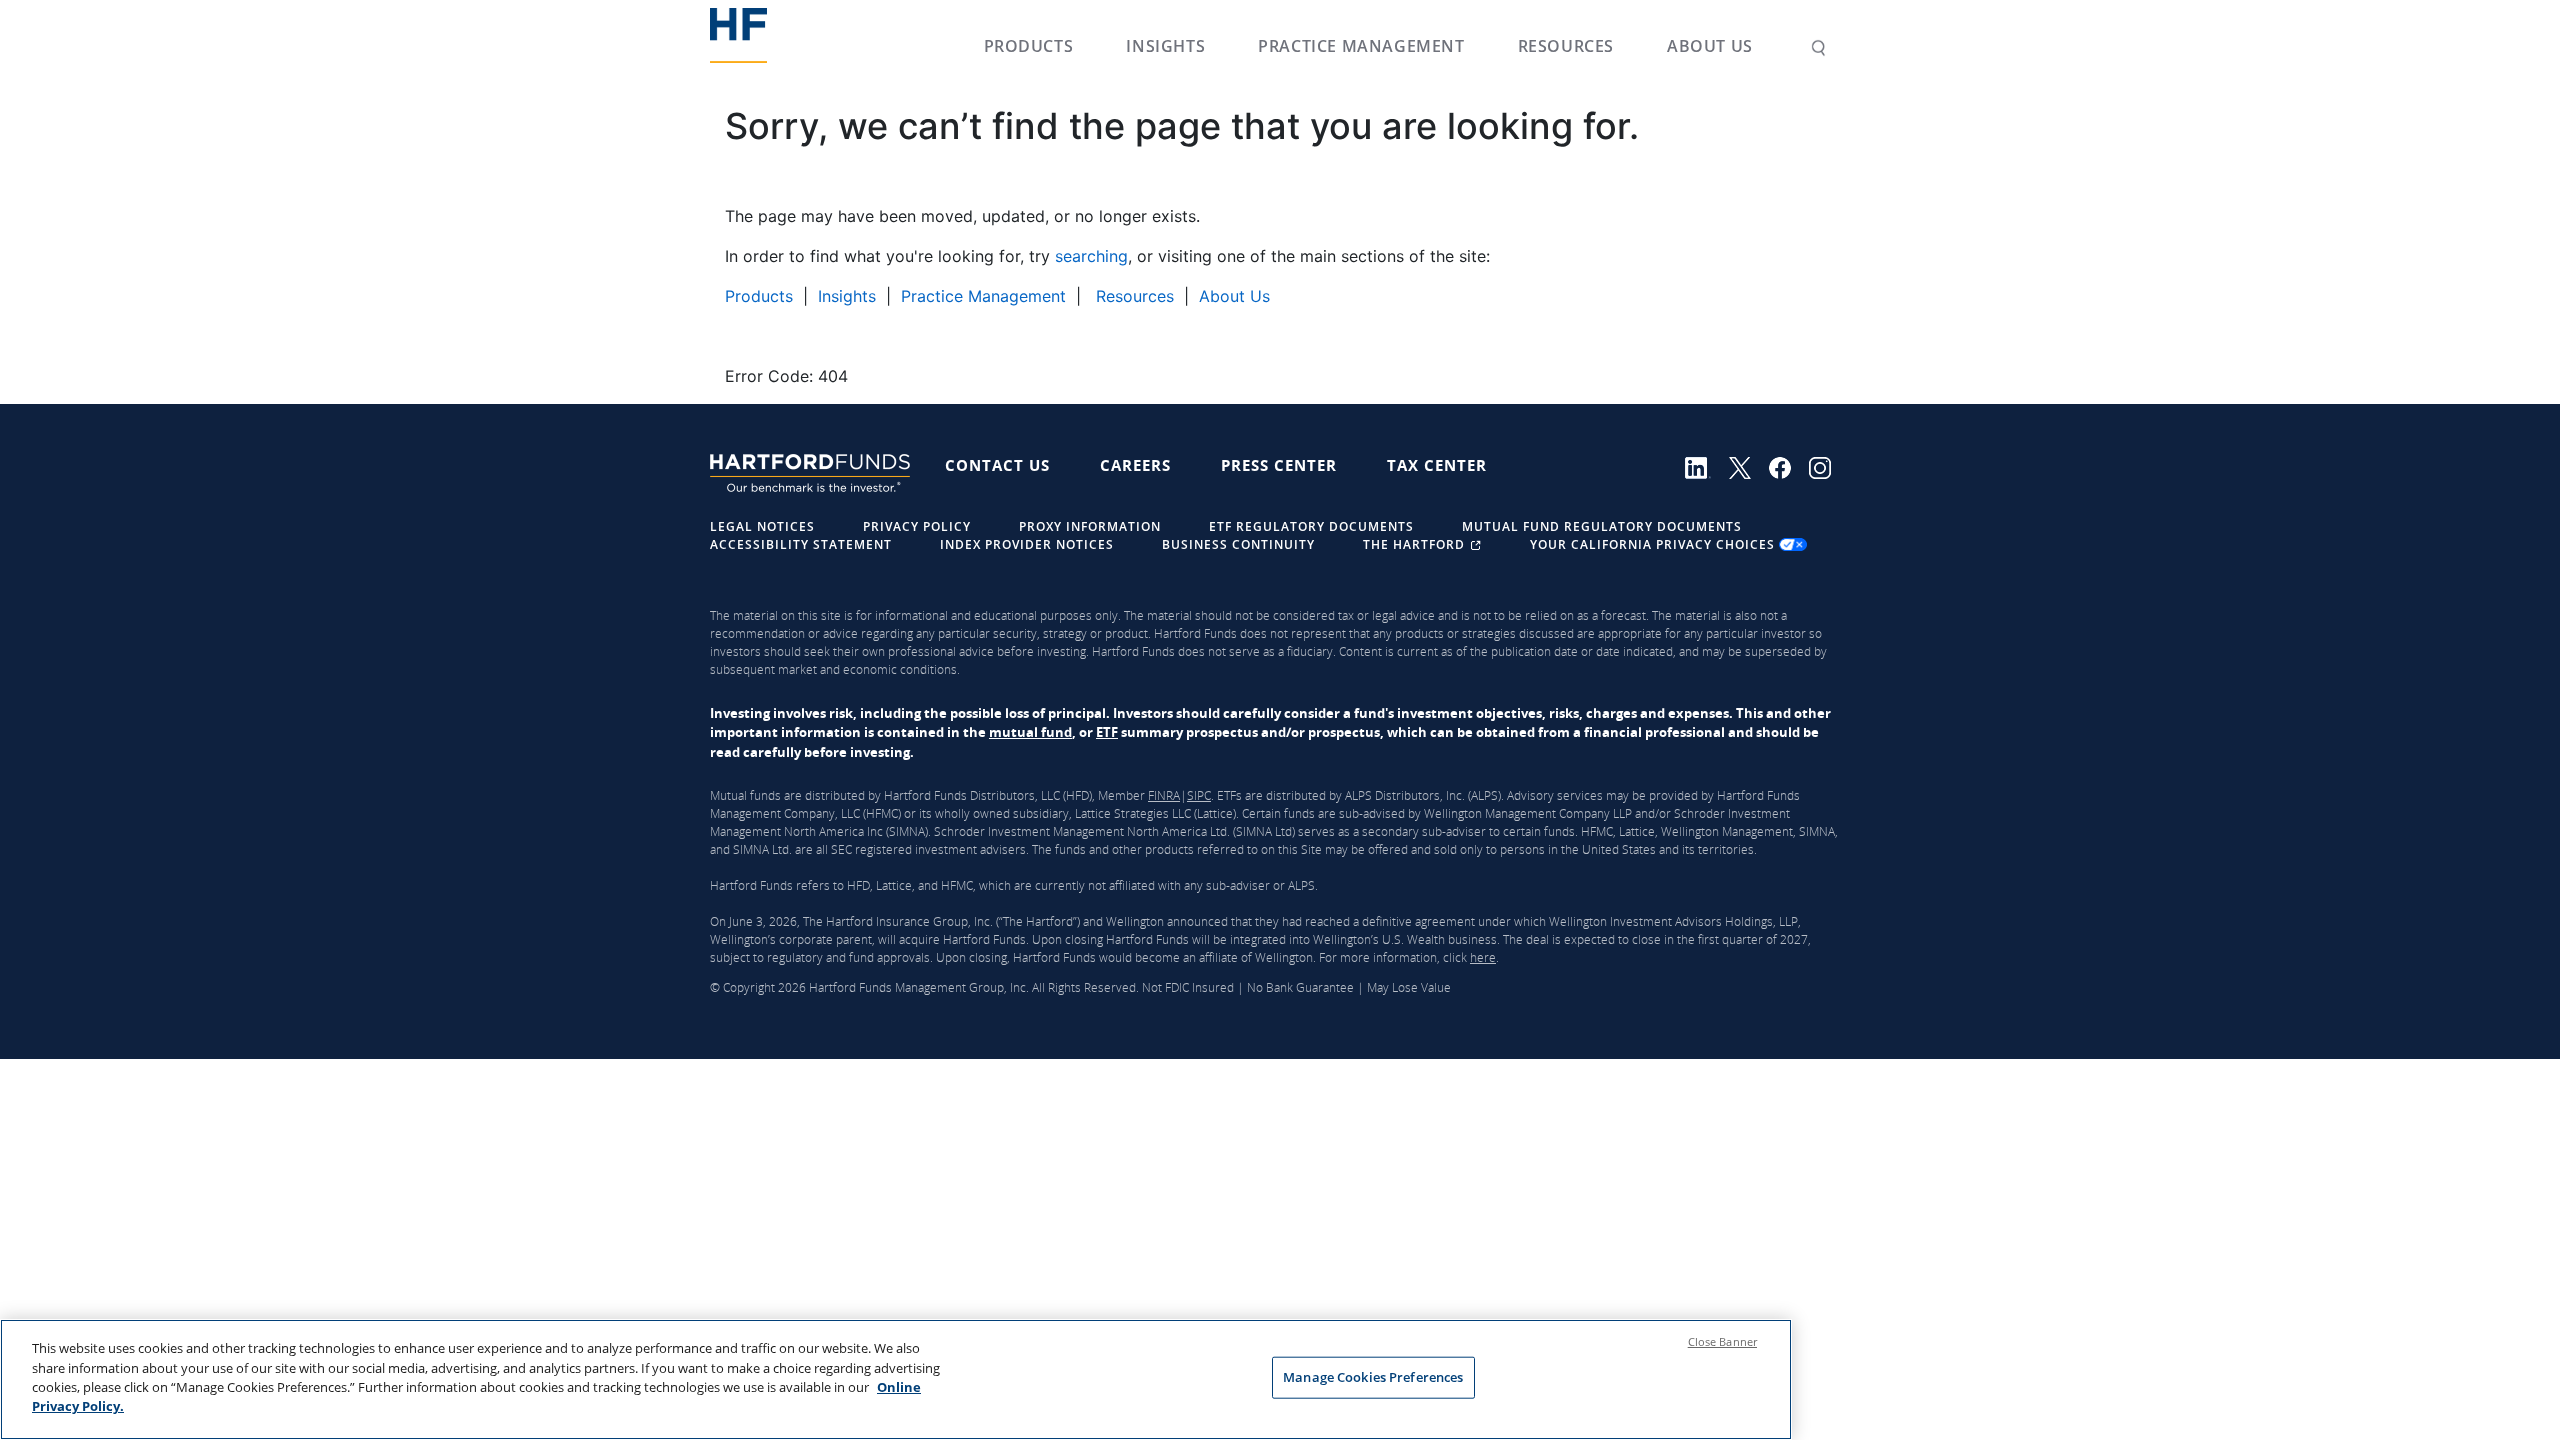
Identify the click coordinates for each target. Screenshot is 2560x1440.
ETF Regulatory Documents (1311, 526)
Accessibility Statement (801, 544)
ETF (1107, 732)
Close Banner (1722, 1341)
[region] (896, 1379)
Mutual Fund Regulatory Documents (1602, 526)
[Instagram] (1826, 466)
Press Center (1279, 465)
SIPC (1199, 795)
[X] (1749, 466)
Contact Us (997, 465)
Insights (1165, 46)
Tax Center (1437, 465)
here (1483, 957)
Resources (1566, 46)
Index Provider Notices (1027, 544)
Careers (1135, 465)
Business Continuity (1238, 544)
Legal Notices (762, 526)
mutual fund (1030, 732)
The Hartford (1416, 544)
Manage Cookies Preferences (1373, 1377)
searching (1091, 256)
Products (1029, 46)
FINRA (1164, 795)
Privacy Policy (917, 526)
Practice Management (1361, 46)
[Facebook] (1789, 466)
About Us (1710, 46)
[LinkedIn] (1707, 466)
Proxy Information (1090, 526)
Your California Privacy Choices (1654, 544)
